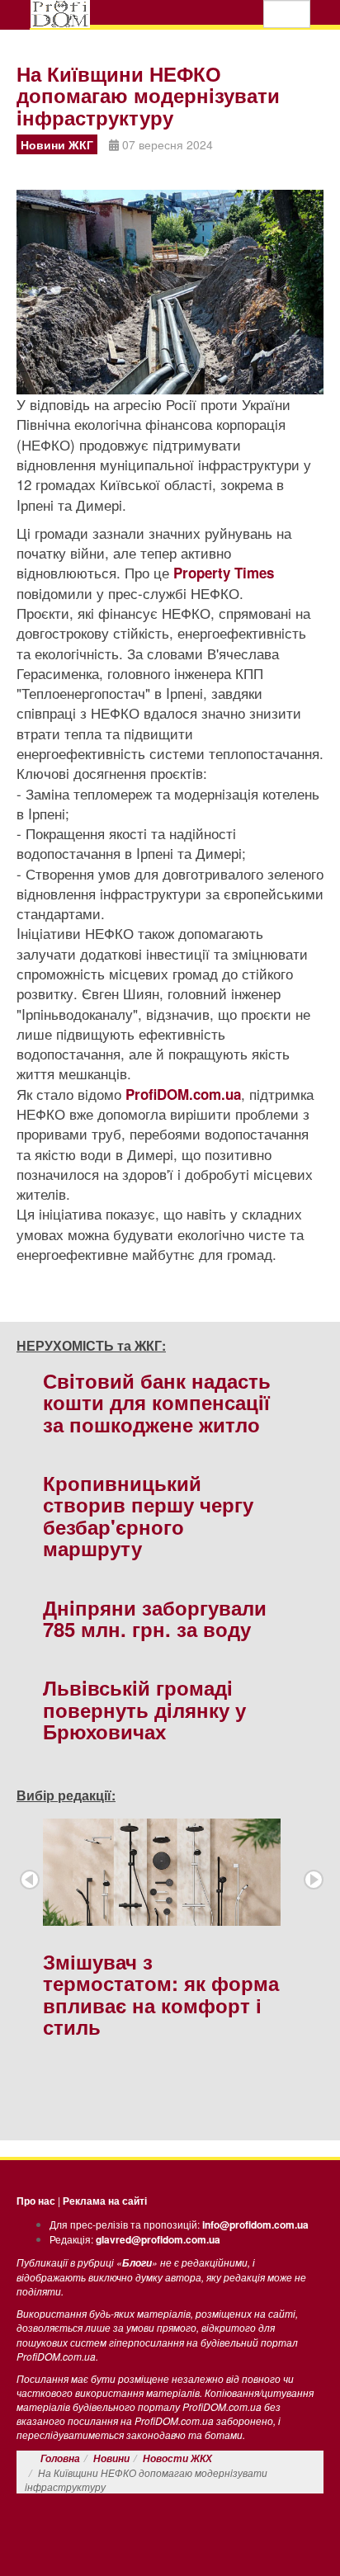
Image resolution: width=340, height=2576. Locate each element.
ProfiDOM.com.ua (183, 1094)
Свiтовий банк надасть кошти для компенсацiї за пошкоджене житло (157, 1402)
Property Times (224, 573)
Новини (111, 2458)
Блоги (137, 2263)
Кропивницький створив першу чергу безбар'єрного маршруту (148, 1515)
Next (314, 1880)
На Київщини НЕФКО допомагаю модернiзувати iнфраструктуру (148, 95)
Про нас (36, 2201)
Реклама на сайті (105, 2201)
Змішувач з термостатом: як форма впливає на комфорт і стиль (161, 1994)
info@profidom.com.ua (255, 2225)
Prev (30, 1880)
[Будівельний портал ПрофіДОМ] (60, 14)
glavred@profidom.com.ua (158, 2239)
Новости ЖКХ (177, 2458)
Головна (60, 2458)
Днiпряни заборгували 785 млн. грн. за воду (155, 1618)
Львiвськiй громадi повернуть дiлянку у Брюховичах (144, 1709)
